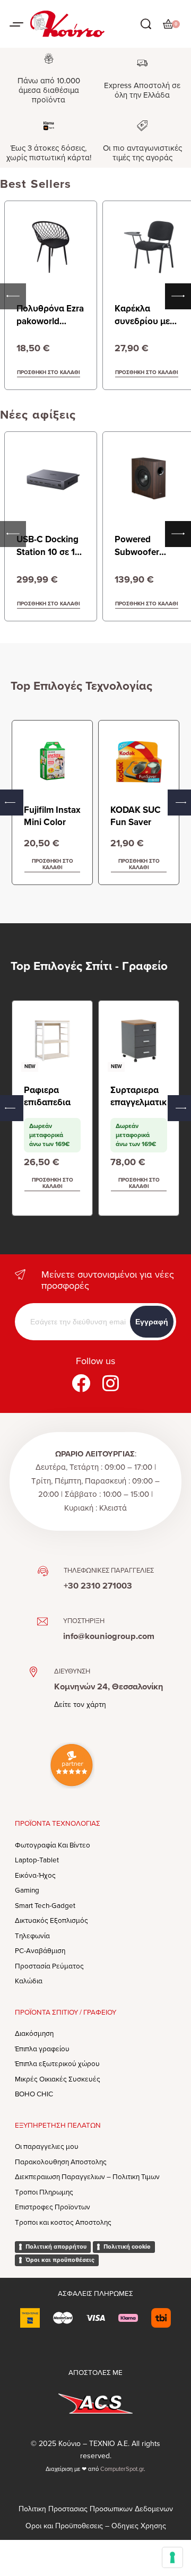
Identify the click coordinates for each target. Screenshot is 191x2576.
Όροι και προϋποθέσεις (60, 2260)
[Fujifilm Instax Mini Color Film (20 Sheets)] (52, 761)
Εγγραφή (152, 1322)
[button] (52, 865)
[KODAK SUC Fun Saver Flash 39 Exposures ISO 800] (139, 761)
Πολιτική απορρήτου (56, 2247)
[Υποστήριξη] (42, 1621)
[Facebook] (81, 1383)
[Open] (16, 24)
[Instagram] (110, 1383)
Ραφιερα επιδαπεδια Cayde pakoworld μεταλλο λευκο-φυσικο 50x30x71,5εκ (52, 1097)
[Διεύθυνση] (33, 1672)
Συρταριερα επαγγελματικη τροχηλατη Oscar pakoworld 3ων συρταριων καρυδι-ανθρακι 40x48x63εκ (138, 1097)
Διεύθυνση (72, 1671)
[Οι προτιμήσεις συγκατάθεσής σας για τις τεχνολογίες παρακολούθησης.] (172, 2557)
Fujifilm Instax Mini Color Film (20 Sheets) (52, 817)
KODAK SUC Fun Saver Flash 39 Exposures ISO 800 (136, 817)
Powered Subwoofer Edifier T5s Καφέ (148, 552)
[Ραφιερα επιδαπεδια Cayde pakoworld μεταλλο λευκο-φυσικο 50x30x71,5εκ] (52, 1041)
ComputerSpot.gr (122, 2469)
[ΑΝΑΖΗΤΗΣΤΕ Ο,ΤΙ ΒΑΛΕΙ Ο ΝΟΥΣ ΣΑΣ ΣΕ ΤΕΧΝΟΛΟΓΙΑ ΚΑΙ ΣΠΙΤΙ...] (146, 24)
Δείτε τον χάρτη (80, 1705)
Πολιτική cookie (127, 2247)
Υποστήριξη (84, 1621)
